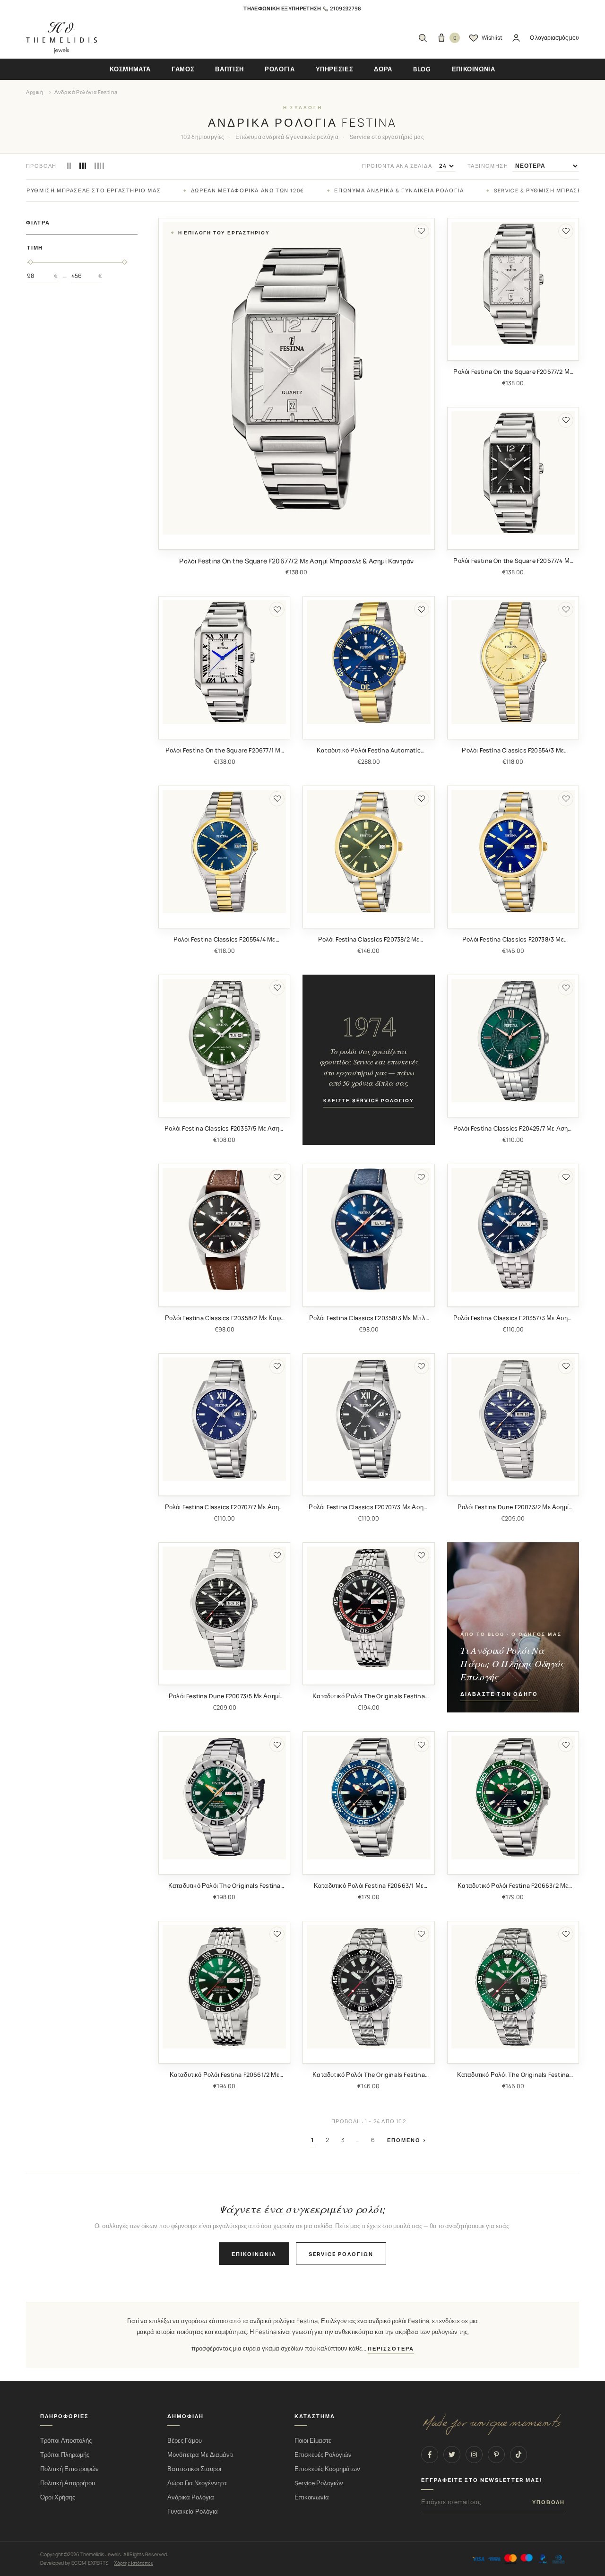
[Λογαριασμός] (516, 38)
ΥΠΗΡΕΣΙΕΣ (335, 69)
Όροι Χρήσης (58, 2497)
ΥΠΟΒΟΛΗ (549, 2502)
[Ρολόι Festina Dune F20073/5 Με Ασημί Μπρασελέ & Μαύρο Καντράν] (224, 1608)
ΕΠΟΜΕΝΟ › (407, 2140)
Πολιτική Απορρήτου (68, 2483)
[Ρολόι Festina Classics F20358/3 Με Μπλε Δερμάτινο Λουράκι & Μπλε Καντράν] (368, 1230)
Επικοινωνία (254, 2254)
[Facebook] (430, 2455)
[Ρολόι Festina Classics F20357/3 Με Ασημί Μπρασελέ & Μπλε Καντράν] (513, 1230)
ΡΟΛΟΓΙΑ (280, 69)
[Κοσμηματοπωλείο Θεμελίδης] (61, 38)
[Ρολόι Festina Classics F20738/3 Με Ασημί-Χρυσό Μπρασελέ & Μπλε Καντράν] (513, 851)
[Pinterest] (496, 2455)
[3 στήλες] (83, 166)
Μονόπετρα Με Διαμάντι (200, 2455)
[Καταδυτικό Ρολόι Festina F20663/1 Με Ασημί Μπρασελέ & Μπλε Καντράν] (368, 1797)
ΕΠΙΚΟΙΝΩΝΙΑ (474, 69)
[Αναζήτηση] (423, 38)
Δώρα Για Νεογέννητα (197, 2483)
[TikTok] (519, 2455)
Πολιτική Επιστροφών (69, 2469)
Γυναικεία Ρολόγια (193, 2511)
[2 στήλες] (69, 166)
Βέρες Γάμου (185, 2441)
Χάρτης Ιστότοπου (134, 2563)
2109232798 (346, 8)
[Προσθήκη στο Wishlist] (422, 231)
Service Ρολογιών (319, 2483)
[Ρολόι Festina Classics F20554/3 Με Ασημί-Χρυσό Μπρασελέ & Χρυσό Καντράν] (513, 662)
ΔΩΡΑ (383, 69)
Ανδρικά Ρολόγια (191, 2497)
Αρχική (35, 92)
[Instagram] (474, 2455)
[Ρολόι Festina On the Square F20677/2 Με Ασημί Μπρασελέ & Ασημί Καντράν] (297, 379)
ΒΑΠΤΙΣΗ (229, 69)
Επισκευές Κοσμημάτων (327, 2469)
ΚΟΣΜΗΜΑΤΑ (130, 69)
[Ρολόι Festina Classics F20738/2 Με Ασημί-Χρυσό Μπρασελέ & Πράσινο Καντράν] (368, 851)
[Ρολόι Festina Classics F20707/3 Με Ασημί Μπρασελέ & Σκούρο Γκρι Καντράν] (368, 1419)
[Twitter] (452, 2455)
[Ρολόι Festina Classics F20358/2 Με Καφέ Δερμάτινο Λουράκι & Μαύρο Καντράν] (224, 1230)
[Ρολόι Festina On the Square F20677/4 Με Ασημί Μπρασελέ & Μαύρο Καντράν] (513, 473)
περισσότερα (391, 2349)
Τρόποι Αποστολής (66, 2441)
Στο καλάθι (297, 542)
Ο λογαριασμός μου (554, 38)
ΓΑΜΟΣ (183, 69)
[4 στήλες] (99, 166)
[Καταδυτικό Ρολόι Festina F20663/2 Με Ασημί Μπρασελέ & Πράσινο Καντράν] (513, 1797)
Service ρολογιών (341, 2254)
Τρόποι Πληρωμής (65, 2455)
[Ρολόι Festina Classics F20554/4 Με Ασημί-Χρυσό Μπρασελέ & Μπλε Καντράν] (224, 851)
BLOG (422, 69)
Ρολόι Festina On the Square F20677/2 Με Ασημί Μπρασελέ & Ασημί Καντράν (296, 561)
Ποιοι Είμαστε (313, 2441)
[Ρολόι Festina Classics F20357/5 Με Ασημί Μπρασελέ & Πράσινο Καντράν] (224, 1041)
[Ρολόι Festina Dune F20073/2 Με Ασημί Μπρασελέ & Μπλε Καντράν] (513, 1419)
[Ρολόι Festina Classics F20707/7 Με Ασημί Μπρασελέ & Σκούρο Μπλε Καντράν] (224, 1419)
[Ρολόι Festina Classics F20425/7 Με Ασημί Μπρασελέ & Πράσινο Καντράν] (513, 1041)
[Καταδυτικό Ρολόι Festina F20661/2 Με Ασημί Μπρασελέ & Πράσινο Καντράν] (224, 1987)
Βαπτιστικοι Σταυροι (194, 2469)
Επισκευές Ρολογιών (323, 2455)
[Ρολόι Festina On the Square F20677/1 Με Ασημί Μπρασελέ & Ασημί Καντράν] (224, 662)
